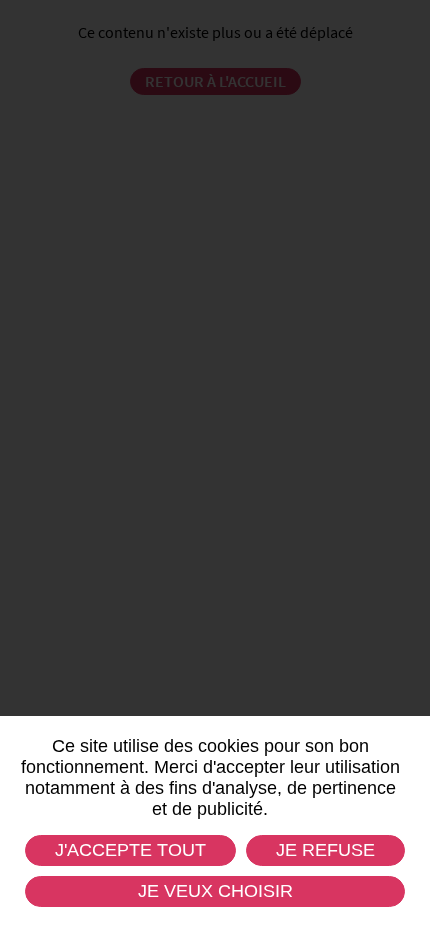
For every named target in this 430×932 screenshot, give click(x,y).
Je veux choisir (215, 891)
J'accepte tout (130, 850)
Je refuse (325, 850)
